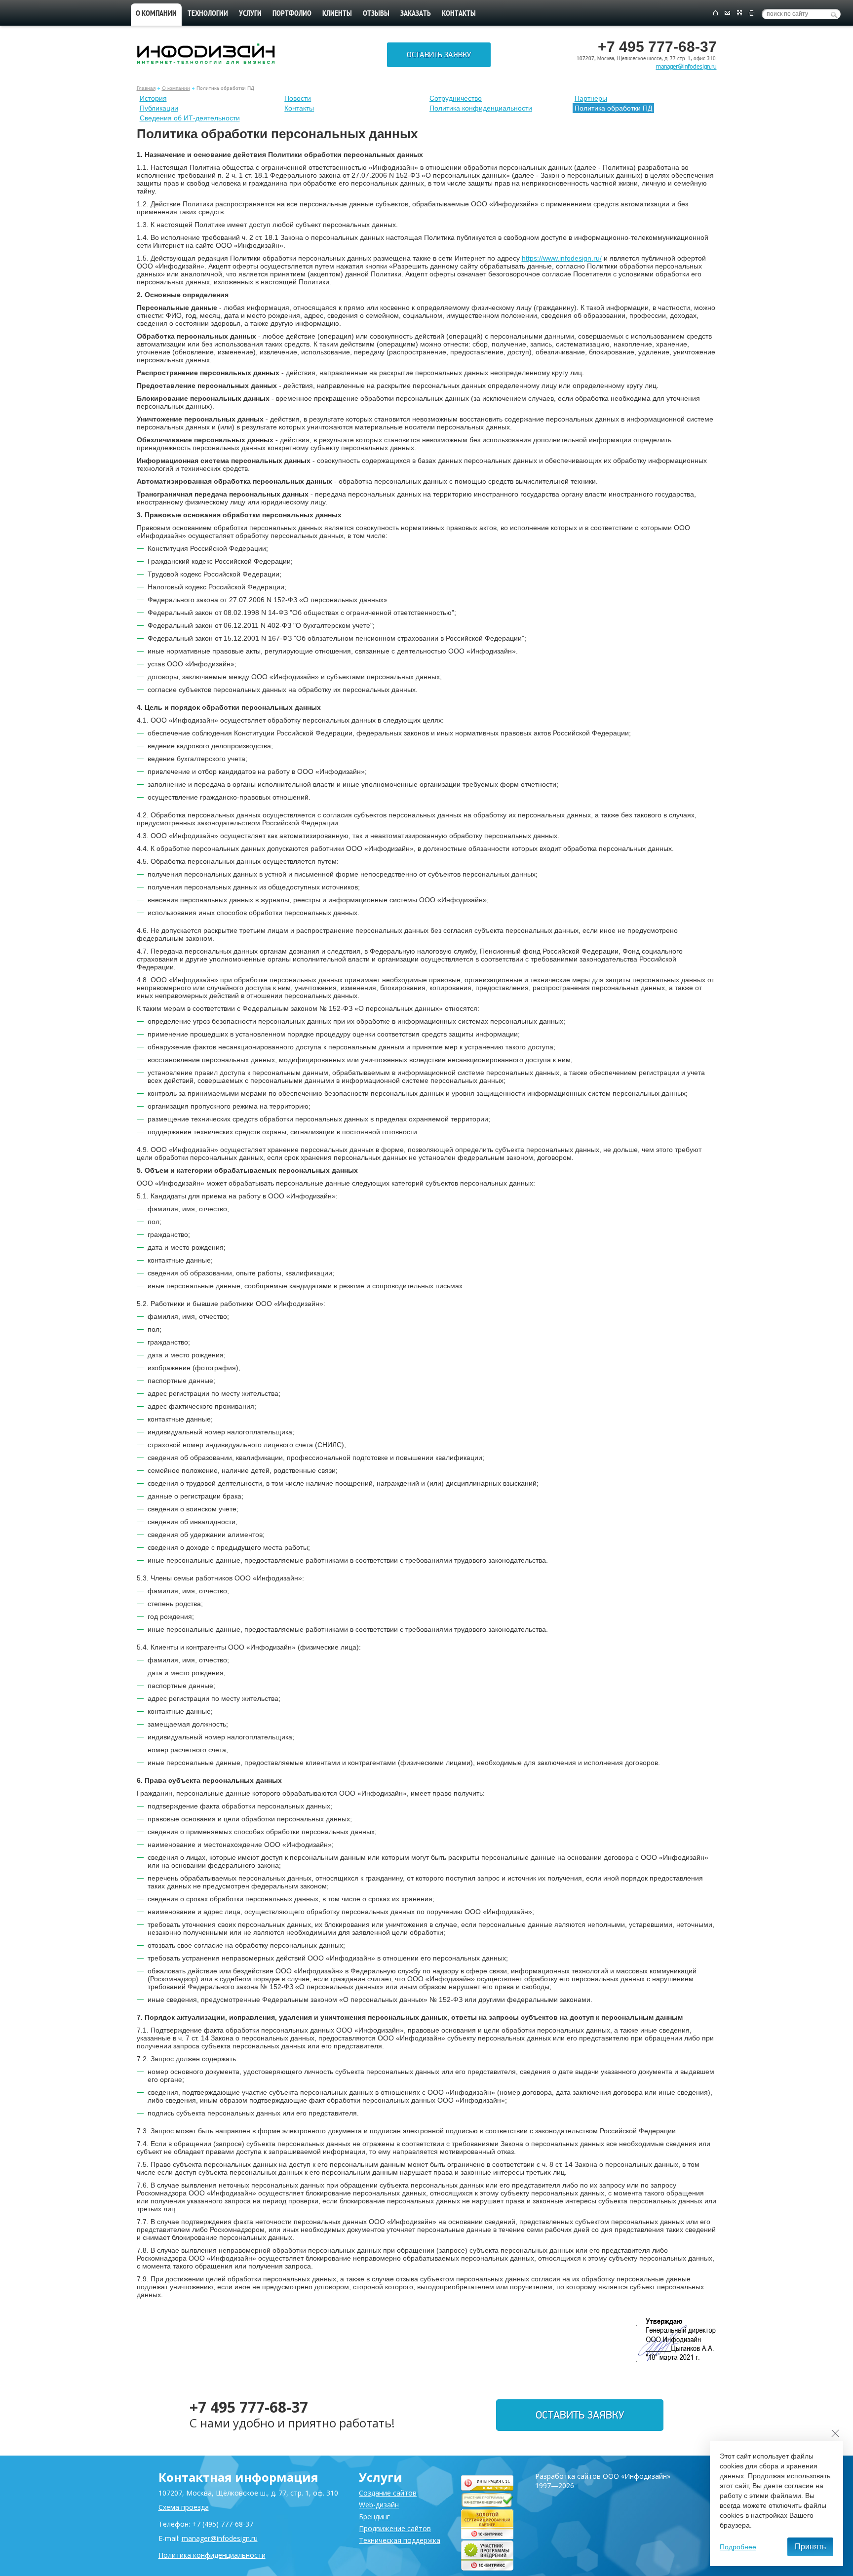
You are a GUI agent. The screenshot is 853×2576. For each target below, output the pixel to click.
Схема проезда (184, 2507)
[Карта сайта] (739, 13)
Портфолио (292, 14)
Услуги (250, 14)
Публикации (159, 108)
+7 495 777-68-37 (249, 2407)
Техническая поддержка (400, 2540)
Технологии (208, 14)
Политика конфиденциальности (481, 108)
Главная (146, 88)
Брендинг (374, 2517)
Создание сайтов (388, 2493)
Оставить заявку (439, 55)
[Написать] (727, 13)
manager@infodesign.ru (686, 67)
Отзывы (376, 14)
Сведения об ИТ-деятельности (190, 118)
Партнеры (591, 98)
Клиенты (337, 14)
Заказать (416, 14)
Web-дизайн (379, 2505)
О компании (156, 14)
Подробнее (738, 2547)
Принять (810, 2547)
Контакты (459, 14)
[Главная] (715, 13)
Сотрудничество (456, 98)
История (153, 98)
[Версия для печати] (752, 13)
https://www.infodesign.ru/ (562, 258)
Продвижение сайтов (395, 2528)
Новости (298, 98)
